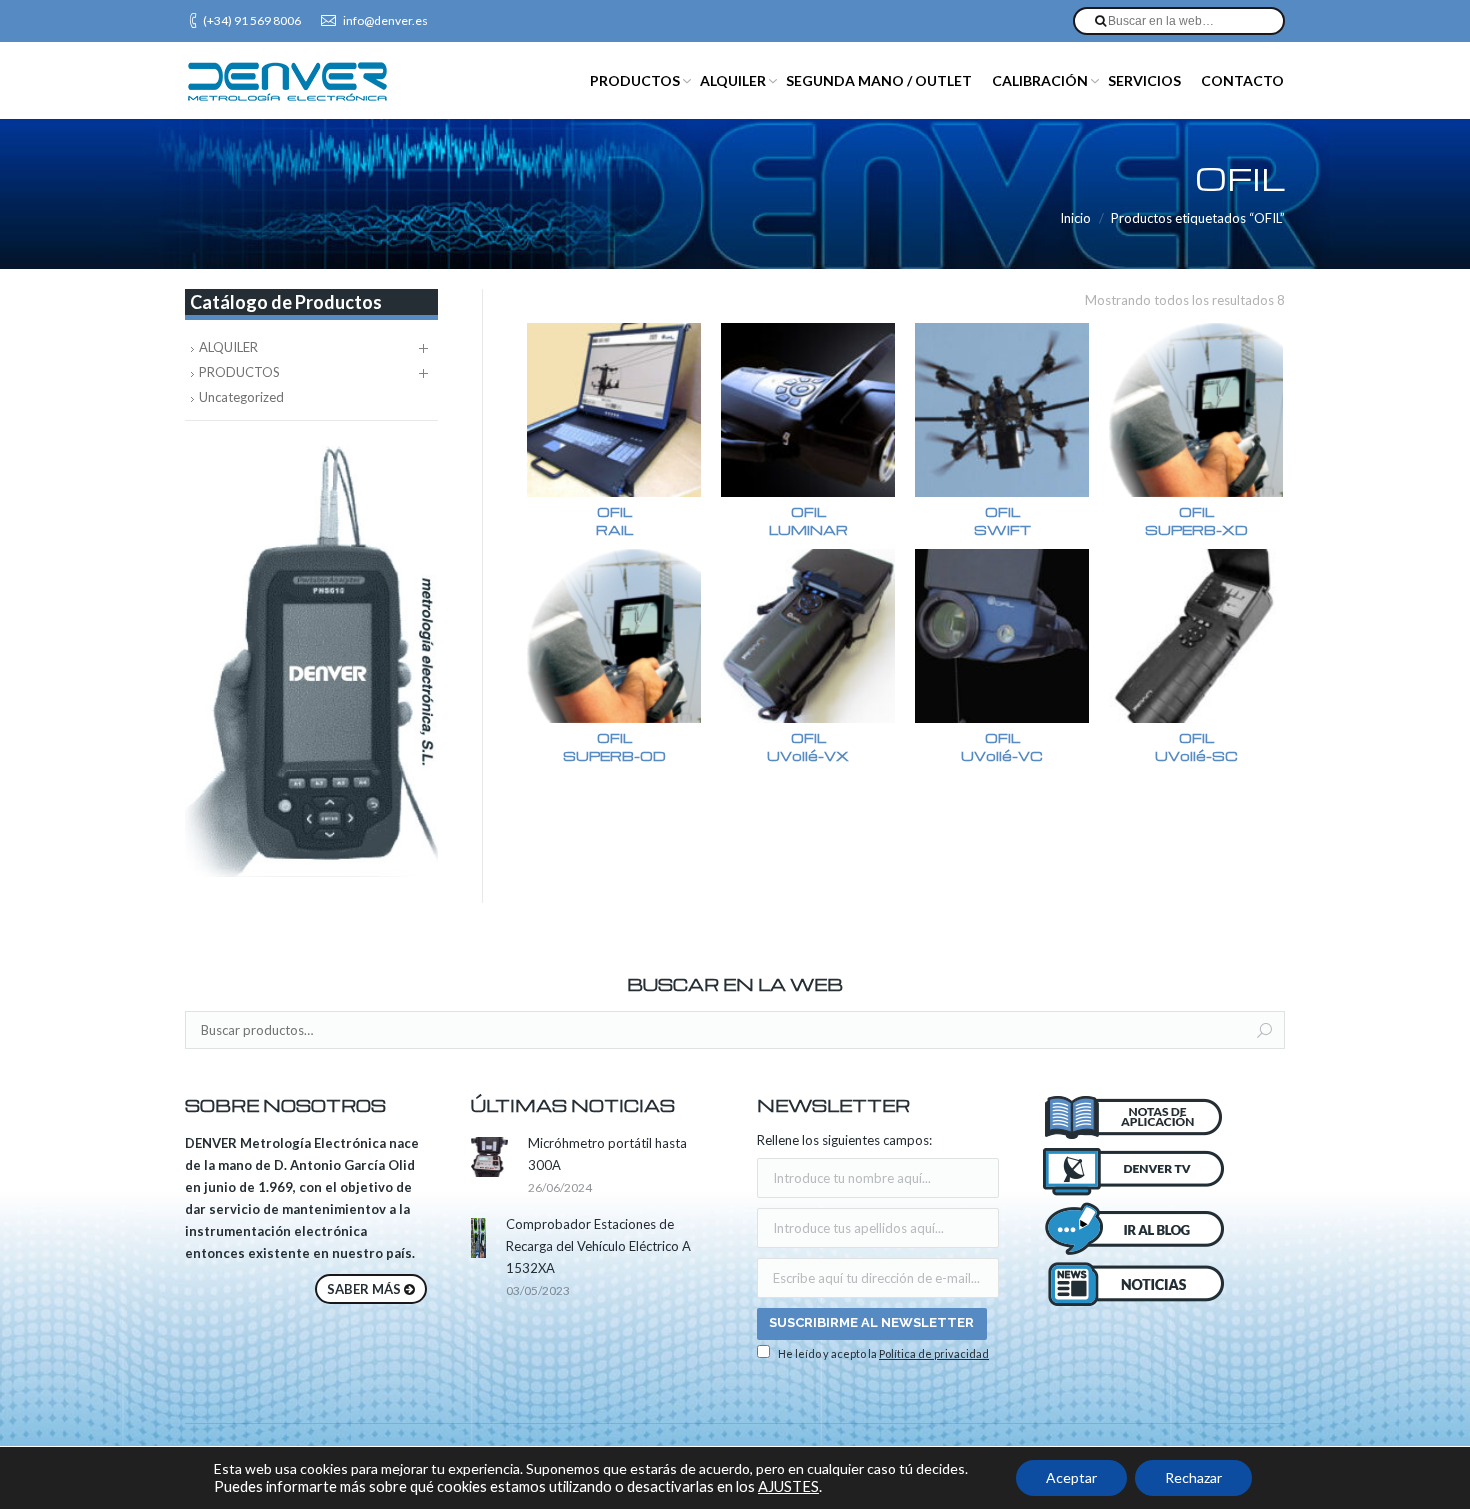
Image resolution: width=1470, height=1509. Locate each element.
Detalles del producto (614, 411)
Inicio (1075, 218)
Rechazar (1193, 1477)
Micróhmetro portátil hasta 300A (607, 1154)
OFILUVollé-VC (1002, 746)
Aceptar (1071, 1477)
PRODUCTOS (239, 372)
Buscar (1265, 1031)
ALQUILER (228, 347)
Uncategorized (241, 397)
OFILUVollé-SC (1196, 746)
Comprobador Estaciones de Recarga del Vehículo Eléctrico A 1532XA (598, 1246)
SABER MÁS (364, 1289)
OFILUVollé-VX (808, 746)
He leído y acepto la (882, 1353)
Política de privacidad (934, 1353)
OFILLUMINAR (808, 520)
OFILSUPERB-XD (1196, 520)
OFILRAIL (614, 520)
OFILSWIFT (1002, 520)
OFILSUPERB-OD (614, 746)
